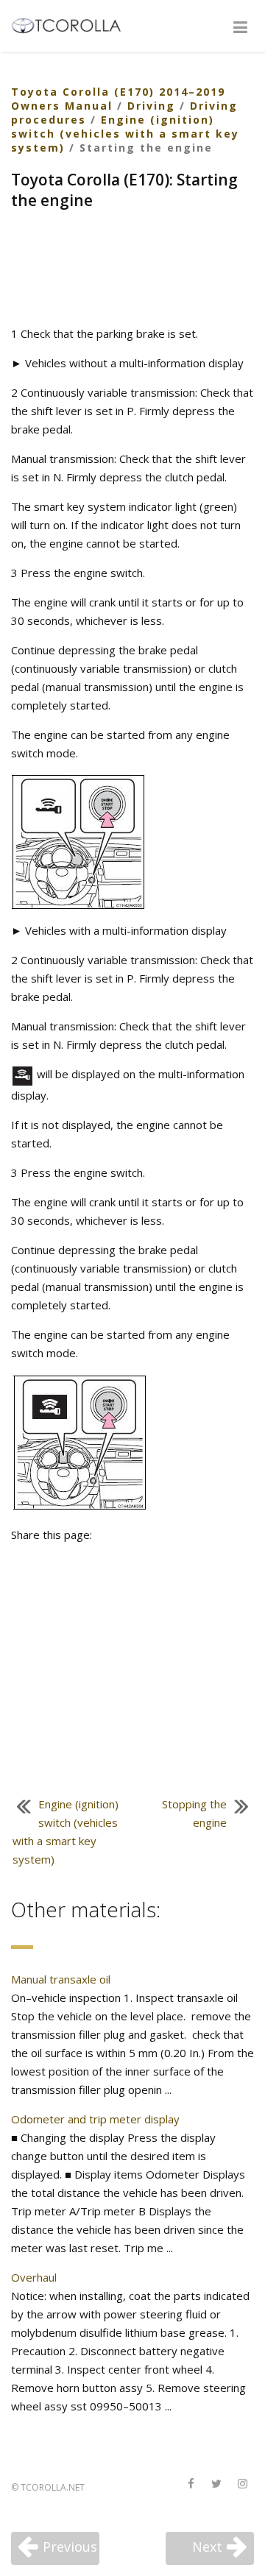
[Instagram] (242, 2484)
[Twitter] (216, 2484)
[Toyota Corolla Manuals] (73, 24)
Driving (151, 106)
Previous (70, 2547)
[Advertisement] (132, 269)
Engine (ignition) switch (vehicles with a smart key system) (125, 134)
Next (207, 2547)
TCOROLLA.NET (53, 2487)
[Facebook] (191, 2484)
